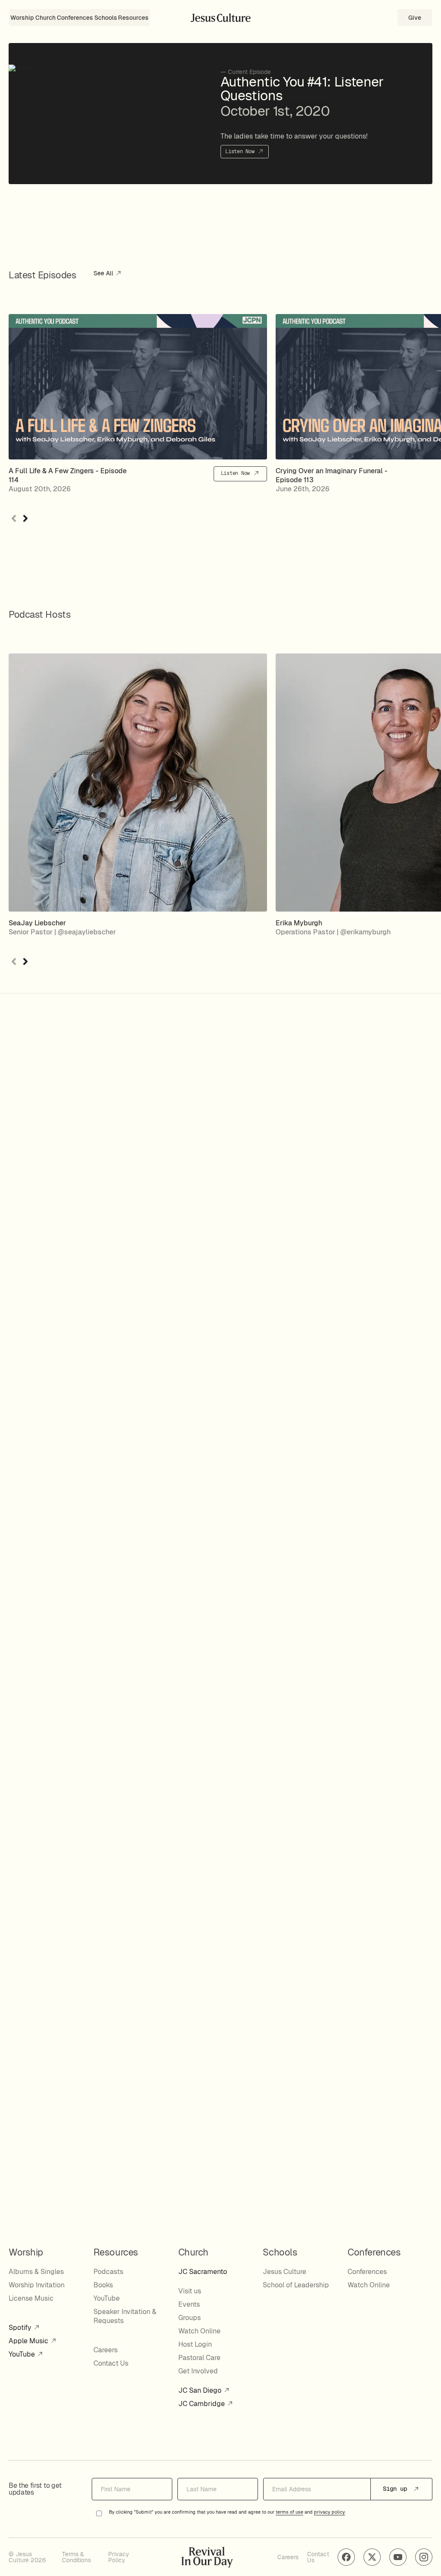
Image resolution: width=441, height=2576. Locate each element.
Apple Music (29, 2341)
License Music (31, 2298)
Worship (22, 18)
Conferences (75, 18)
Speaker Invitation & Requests (125, 2316)
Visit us (190, 2291)
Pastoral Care (199, 2358)
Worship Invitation (37, 2285)
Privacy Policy (119, 2557)
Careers (106, 2350)
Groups (189, 2318)
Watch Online (199, 2331)
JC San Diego (201, 2390)
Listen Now (241, 151)
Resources (133, 18)
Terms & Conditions (76, 2557)
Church (45, 18)
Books (103, 2285)
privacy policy (329, 2512)
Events (189, 2304)
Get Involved (198, 2371)
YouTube (23, 2354)
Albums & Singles (36, 2272)
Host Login (195, 2344)
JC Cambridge (202, 2404)
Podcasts (108, 2272)
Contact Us (111, 2363)
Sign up (397, 2489)
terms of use (289, 2512)
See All (104, 274)
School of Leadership (296, 2285)
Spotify (21, 2328)
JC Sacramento (203, 2272)
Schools (106, 18)
